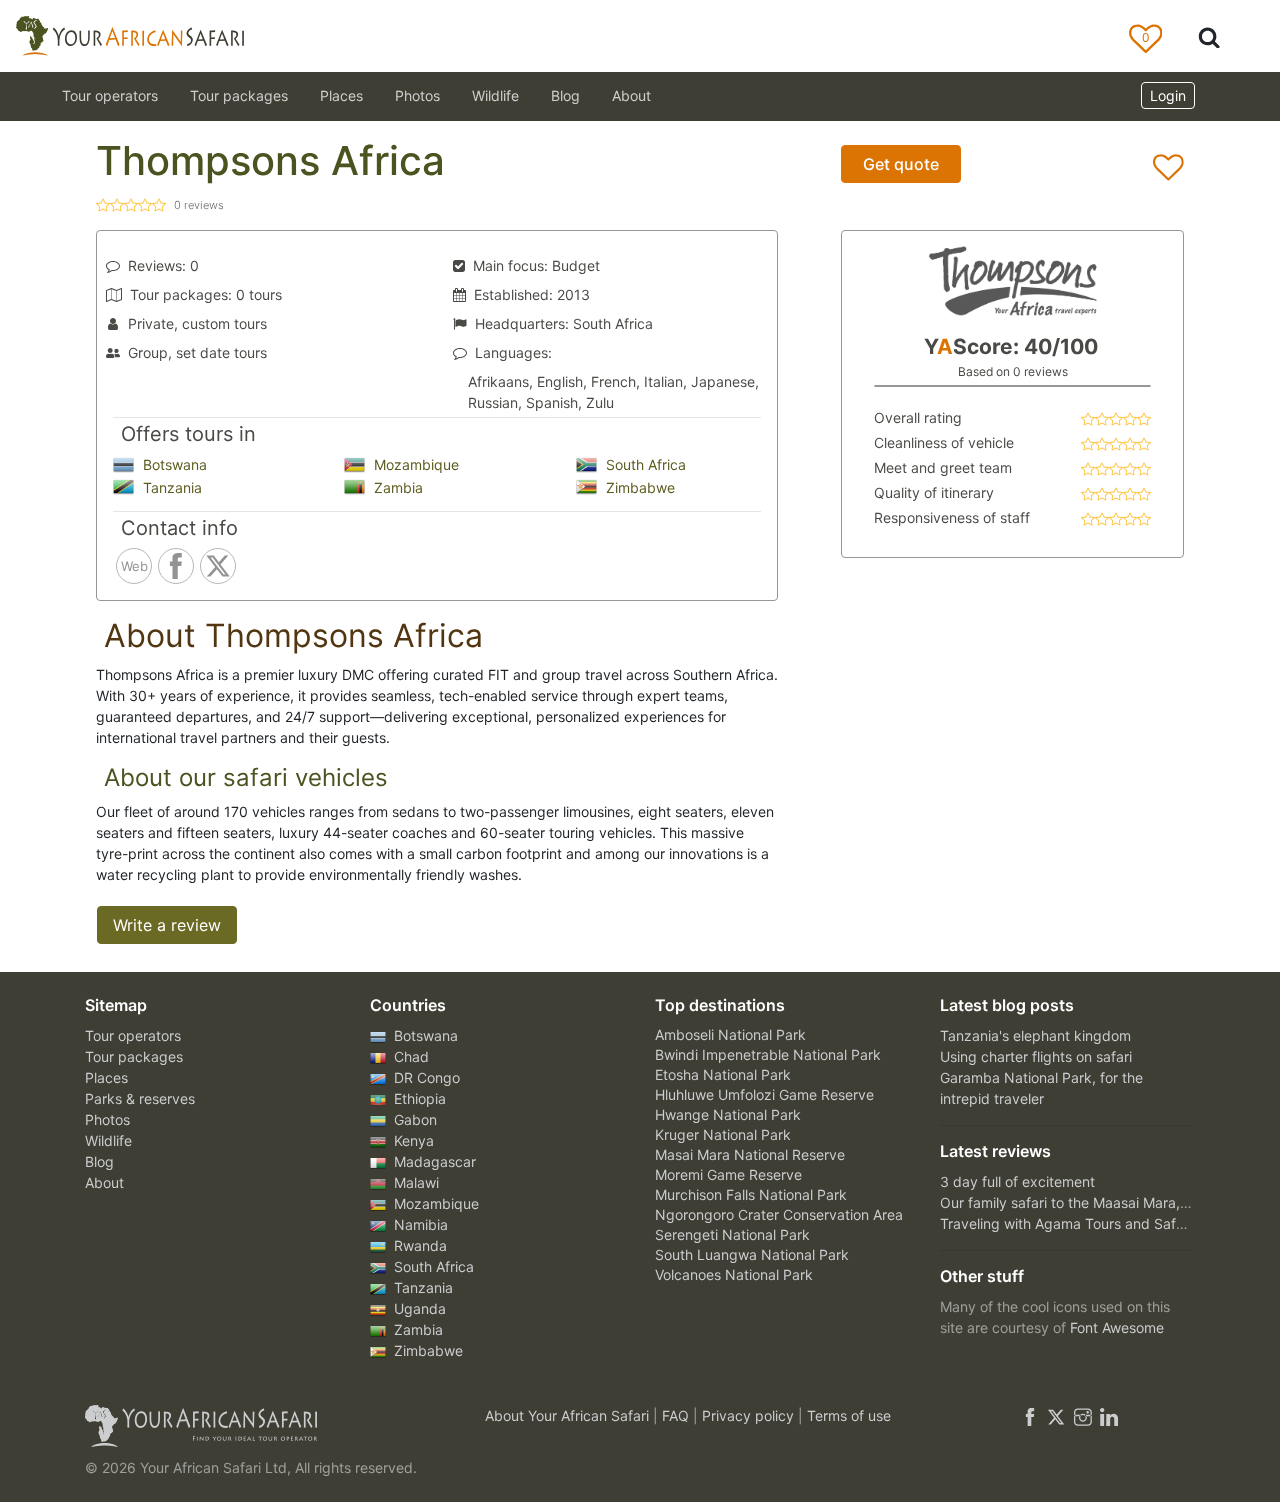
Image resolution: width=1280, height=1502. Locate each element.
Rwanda (418, 1245)
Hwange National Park (728, 1114)
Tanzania (170, 487)
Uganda (418, 1308)
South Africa (644, 464)
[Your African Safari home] (260, 1426)
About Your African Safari (569, 1415)
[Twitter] (1056, 1415)
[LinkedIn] (1107, 1415)
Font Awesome (1117, 1327)
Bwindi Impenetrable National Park (768, 1054)
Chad (409, 1056)
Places (106, 1077)
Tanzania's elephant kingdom (1035, 1035)
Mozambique (414, 464)
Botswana (173, 464)
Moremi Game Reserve (728, 1174)
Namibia (419, 1224)
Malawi (414, 1182)
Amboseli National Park (730, 1034)
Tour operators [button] (110, 95)
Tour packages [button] (239, 95)
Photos (417, 95)
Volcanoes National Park (734, 1274)
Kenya (412, 1140)
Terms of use (849, 1415)
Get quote (901, 164)
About (631, 95)
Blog (565, 95)
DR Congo (425, 1077)
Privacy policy (750, 1415)
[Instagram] (1083, 1415)
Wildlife (495, 95)
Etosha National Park (723, 1074)
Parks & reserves (140, 1098)
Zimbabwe (638, 487)
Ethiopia (418, 1098)
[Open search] (1209, 36)
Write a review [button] (167, 925)
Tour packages (134, 1056)
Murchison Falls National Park (751, 1194)
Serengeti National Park (732, 1234)
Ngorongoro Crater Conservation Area (779, 1214)
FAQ (677, 1415)
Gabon (413, 1119)
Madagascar (433, 1161)
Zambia (396, 487)
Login (1168, 95)
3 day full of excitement (1017, 1181)
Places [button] (341, 95)
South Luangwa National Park (752, 1254)
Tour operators (133, 1035)
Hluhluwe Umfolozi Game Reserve (764, 1094)
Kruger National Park (723, 1134)
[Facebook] (1030, 1415)
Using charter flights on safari (1036, 1056)
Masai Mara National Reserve (750, 1154)
